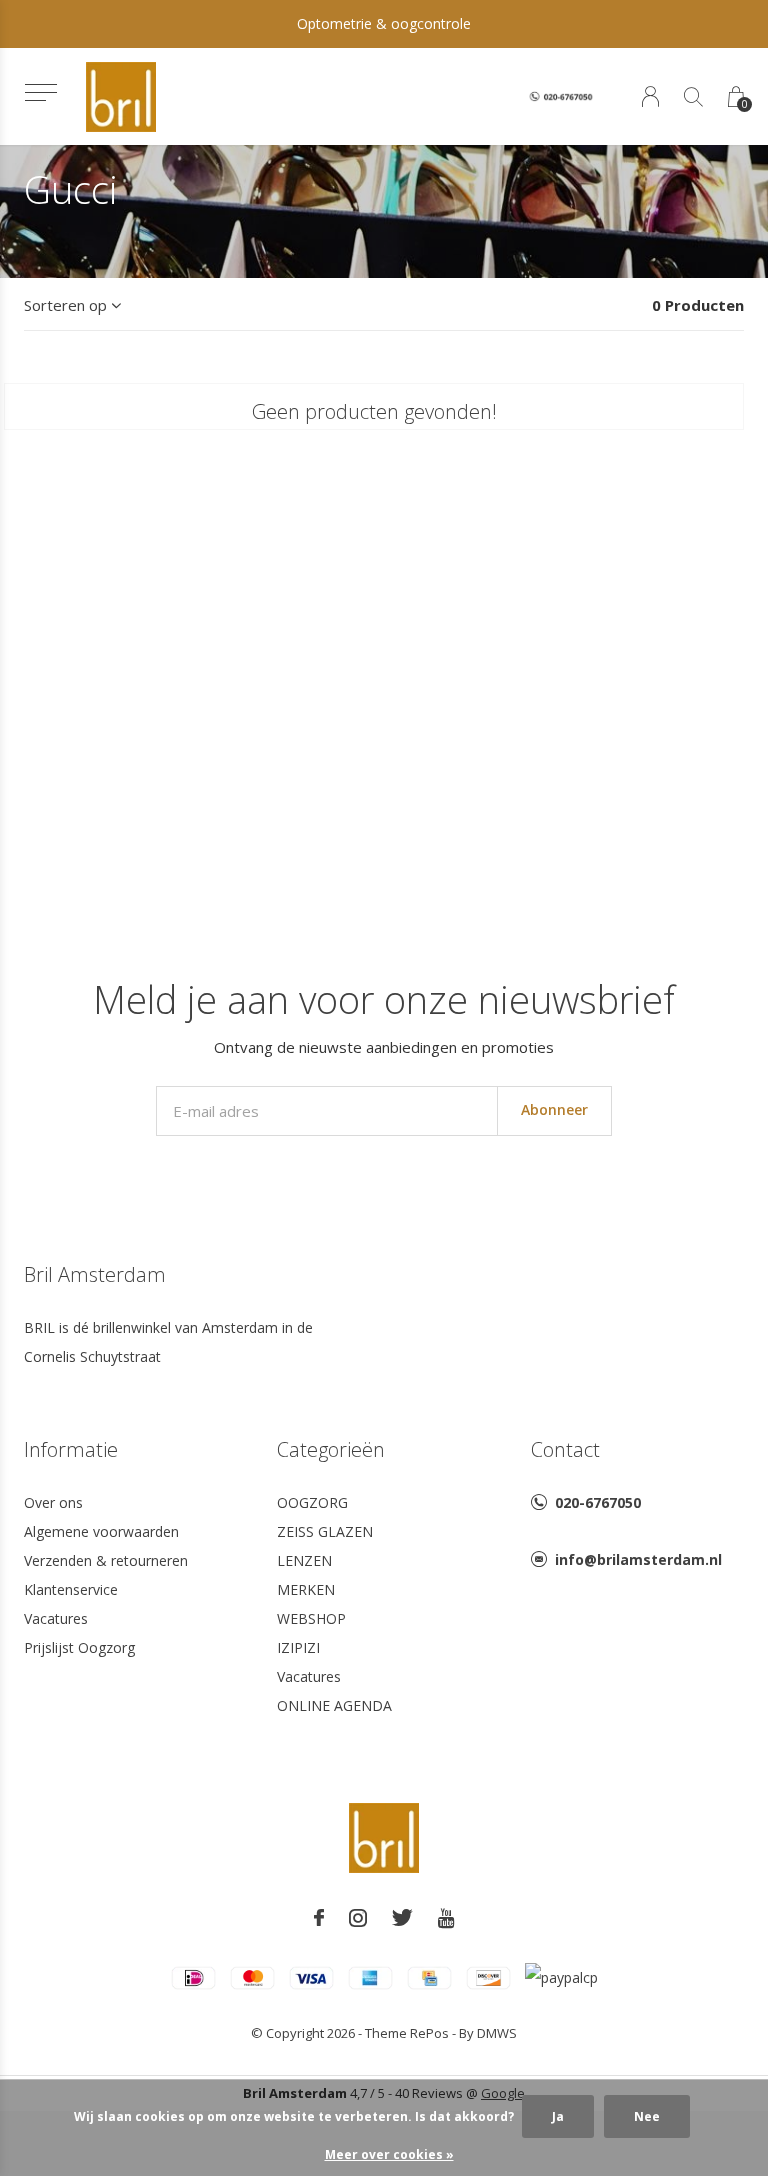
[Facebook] (319, 1918)
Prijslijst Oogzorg (79, 1647)
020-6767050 (598, 1502)
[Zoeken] (693, 96)
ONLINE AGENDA (334, 1705)
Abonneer (554, 1109)
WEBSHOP (311, 1618)
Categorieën (331, 1449)
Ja (558, 2116)
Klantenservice (71, 1589)
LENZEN (304, 1560)
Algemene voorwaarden (101, 1531)
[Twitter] (402, 1918)
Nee (647, 2116)
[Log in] (650, 96)
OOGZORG (312, 1502)
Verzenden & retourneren (106, 1560)
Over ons (53, 1502)
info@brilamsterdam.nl (638, 1559)
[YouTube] (446, 1918)
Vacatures (56, 1618)
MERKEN (306, 1589)
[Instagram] (358, 1918)
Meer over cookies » (389, 2154)
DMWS (497, 2033)
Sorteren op (65, 305)
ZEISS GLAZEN (325, 1531)
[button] (40, 92)
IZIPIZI (298, 1647)
